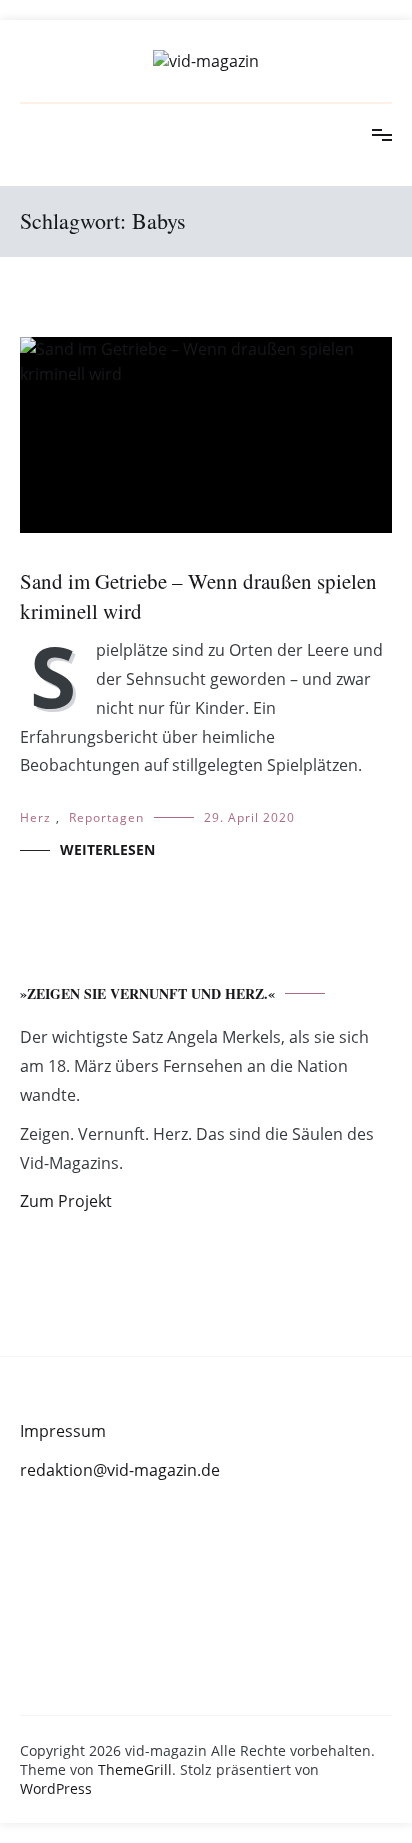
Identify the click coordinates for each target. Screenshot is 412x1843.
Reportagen (106, 817)
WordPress (56, 1788)
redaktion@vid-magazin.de (120, 1470)
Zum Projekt (66, 1201)
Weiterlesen (107, 849)
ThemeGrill (135, 1769)
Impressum (63, 1431)
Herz (35, 817)
